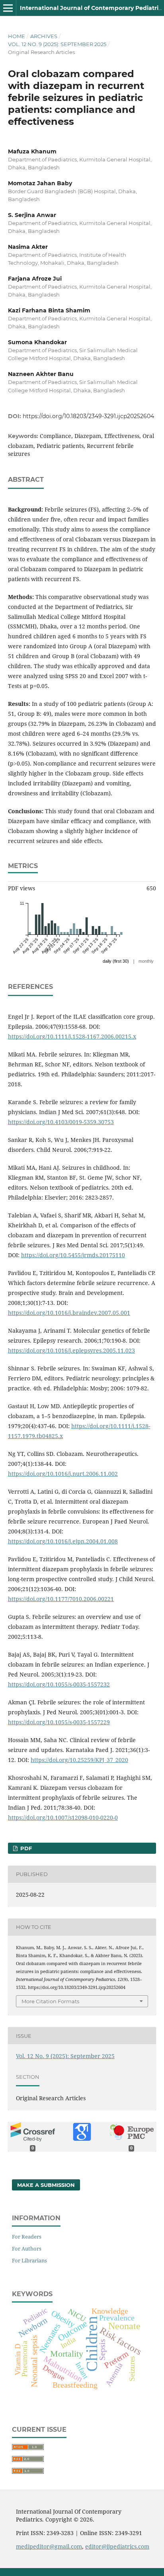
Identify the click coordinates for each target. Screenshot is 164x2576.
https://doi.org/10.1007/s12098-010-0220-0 (63, 1817)
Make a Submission (46, 2185)
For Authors (27, 2248)
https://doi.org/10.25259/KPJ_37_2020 (79, 1760)
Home (17, 36)
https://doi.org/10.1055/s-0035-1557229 (59, 1722)
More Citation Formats (50, 2001)
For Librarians (29, 2260)
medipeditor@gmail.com (49, 2546)
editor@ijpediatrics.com (117, 2546)
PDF (25, 1848)
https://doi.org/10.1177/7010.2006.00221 (61, 1599)
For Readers (27, 2237)
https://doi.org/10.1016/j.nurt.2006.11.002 (63, 1474)
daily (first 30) (116, 961)
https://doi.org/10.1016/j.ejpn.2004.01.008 (63, 1541)
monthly (146, 961)
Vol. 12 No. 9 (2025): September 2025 (57, 44)
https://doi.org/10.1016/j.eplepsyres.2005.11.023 (71, 1350)
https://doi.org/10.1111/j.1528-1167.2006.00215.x (72, 1036)
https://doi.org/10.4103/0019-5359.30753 (61, 1122)
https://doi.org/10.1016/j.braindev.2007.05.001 (69, 1313)
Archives (44, 36)
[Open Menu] (8, 8)
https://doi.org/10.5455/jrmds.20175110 (73, 1255)
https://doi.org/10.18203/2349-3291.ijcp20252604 (88, 416)
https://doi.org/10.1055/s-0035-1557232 (59, 1684)
